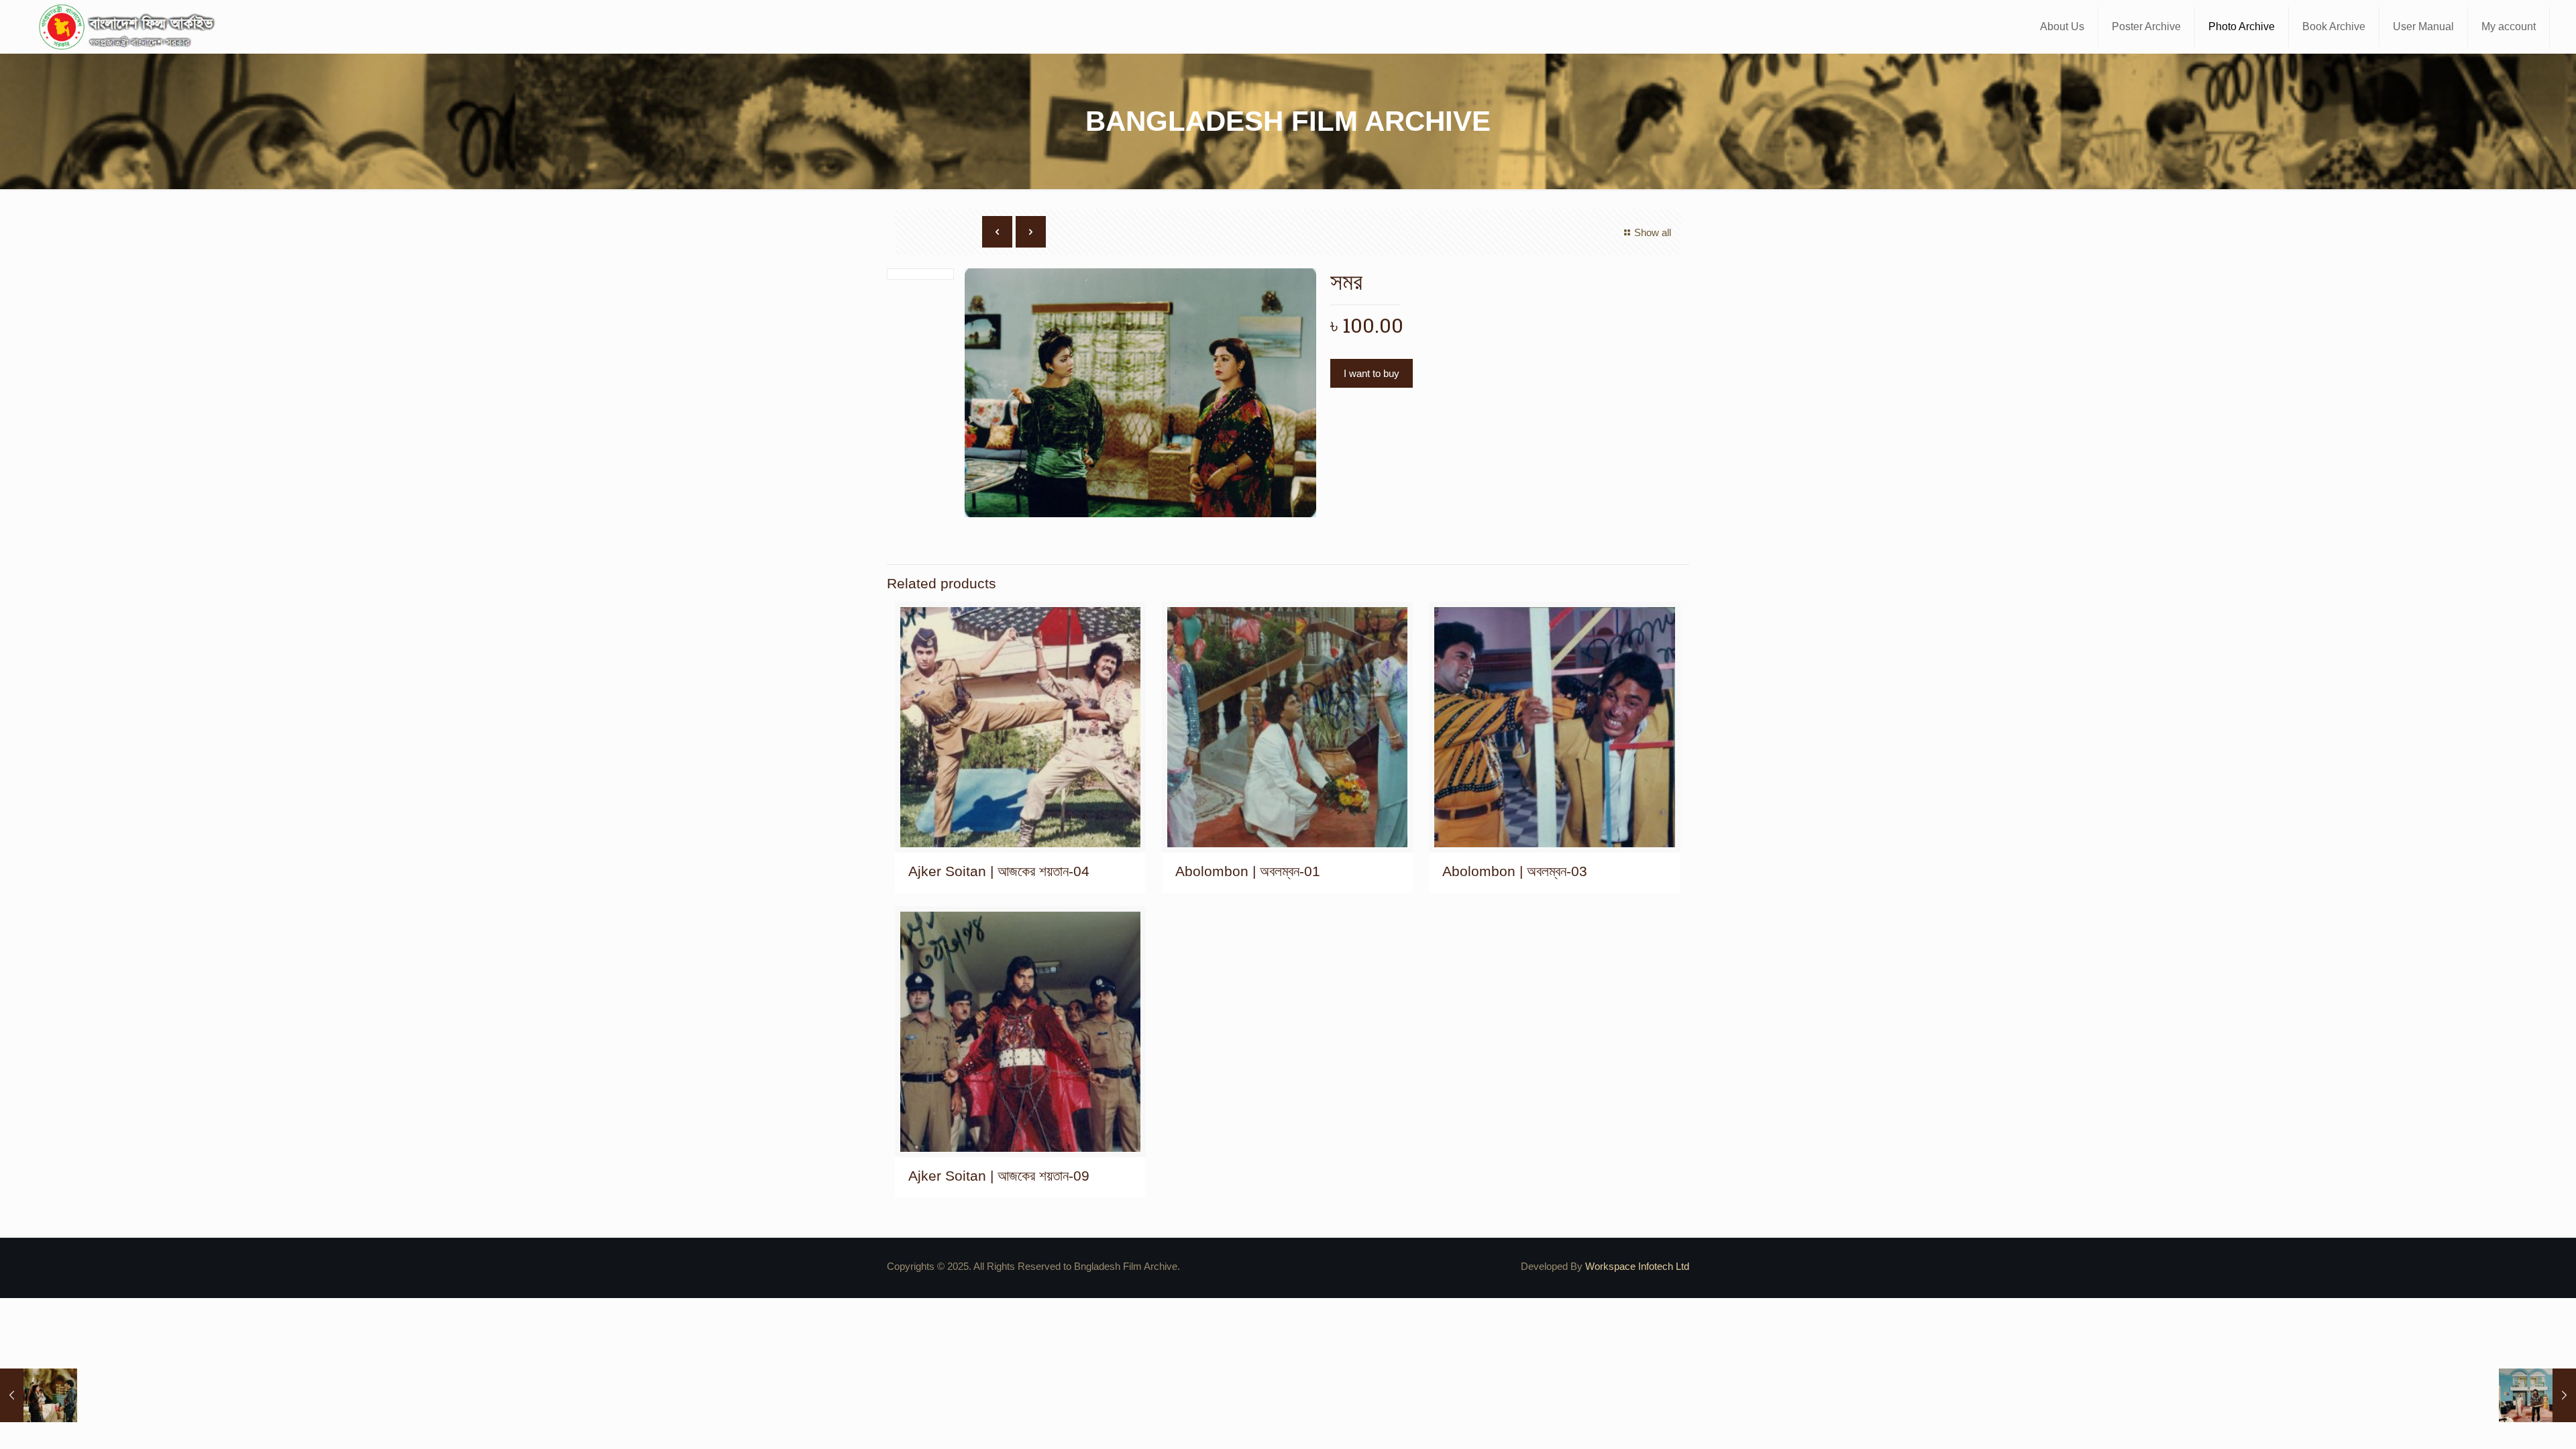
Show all (1653, 232)
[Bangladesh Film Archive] (129, 27)
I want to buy (1372, 373)
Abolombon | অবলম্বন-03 (1515, 871)
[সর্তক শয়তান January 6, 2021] (2537, 1395)
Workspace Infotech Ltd (1637, 1266)
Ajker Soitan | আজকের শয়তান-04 (999, 871)
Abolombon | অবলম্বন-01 (1248, 871)
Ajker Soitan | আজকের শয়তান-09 (999, 1176)
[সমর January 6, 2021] (39, 1395)
